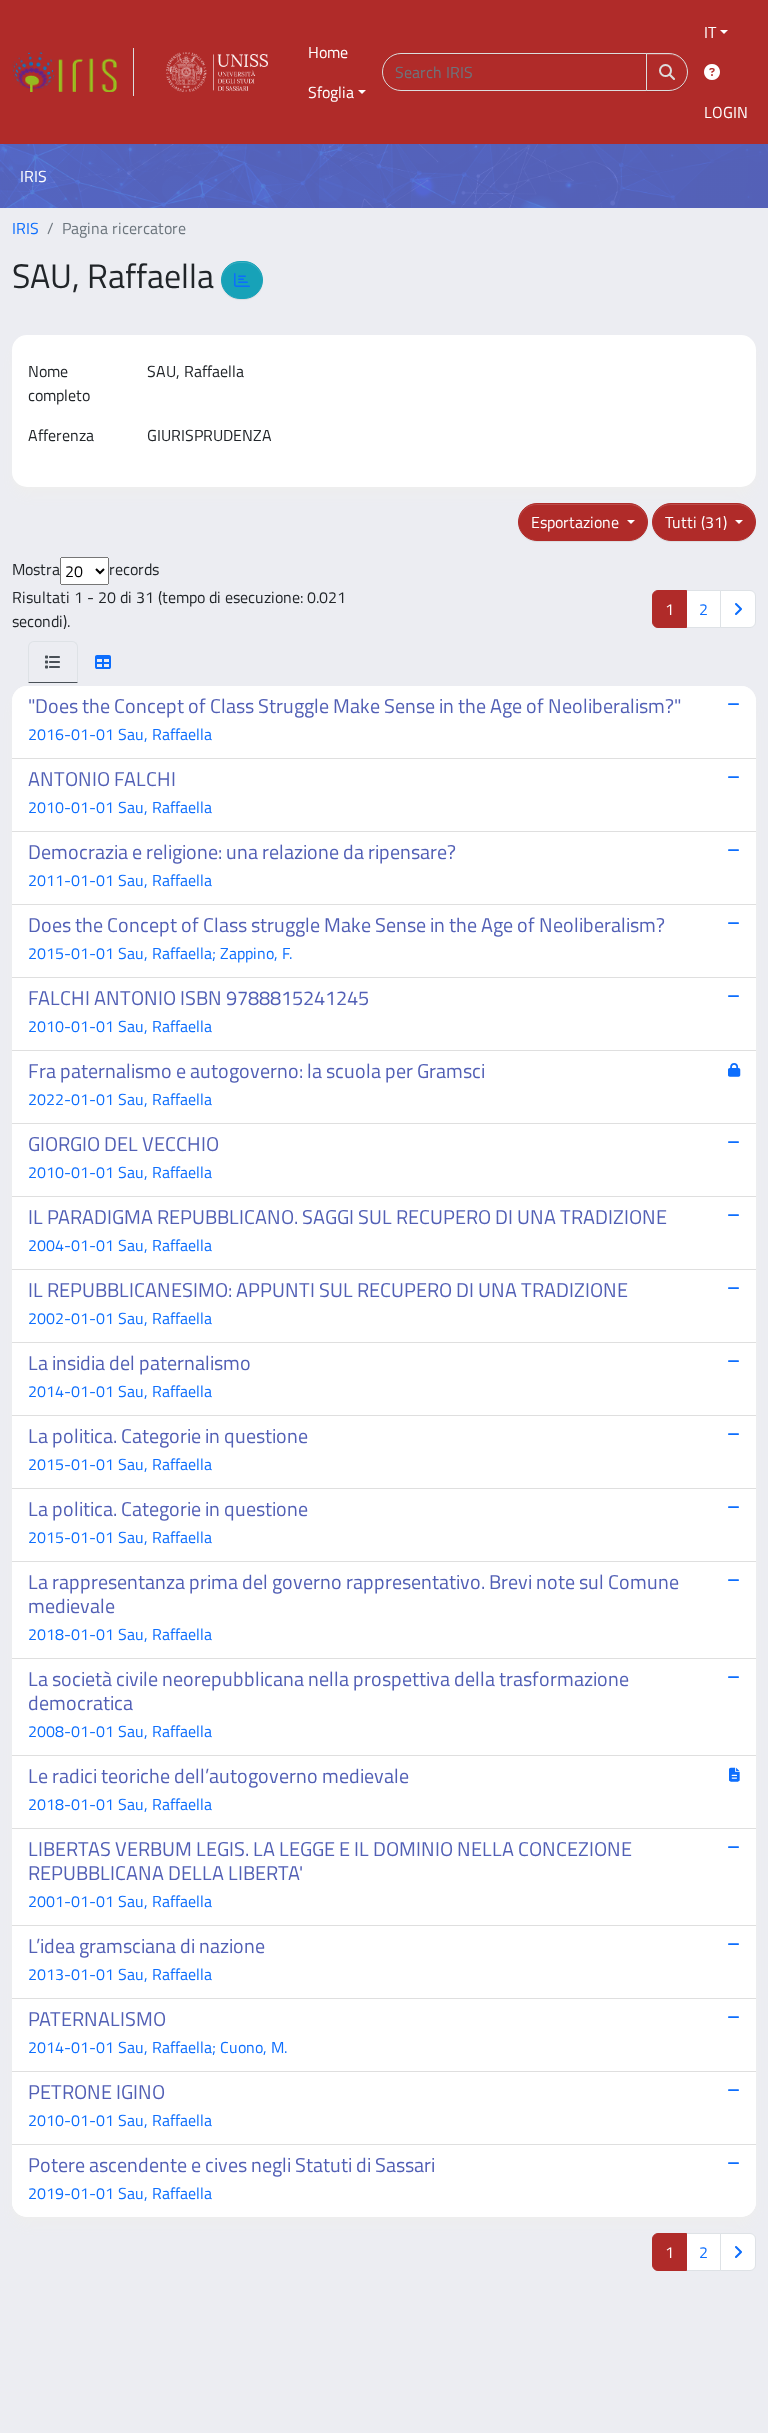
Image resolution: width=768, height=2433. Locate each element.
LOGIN (726, 112)
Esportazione (577, 522)
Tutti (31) (698, 522)
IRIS (25, 228)
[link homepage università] (217, 72)
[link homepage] (73, 72)
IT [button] (710, 32)
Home (328, 52)
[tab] (53, 662)
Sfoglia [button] (331, 92)
